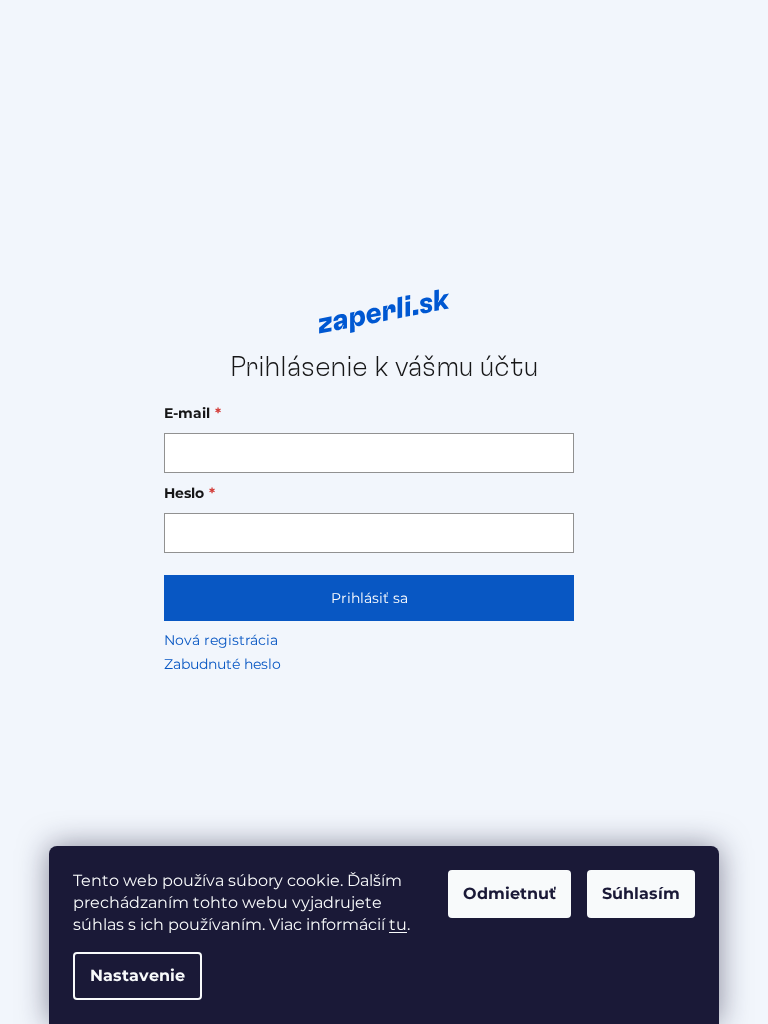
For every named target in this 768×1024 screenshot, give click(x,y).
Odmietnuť (509, 893)
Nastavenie (137, 975)
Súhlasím (641, 893)
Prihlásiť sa (369, 598)
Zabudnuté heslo (222, 664)
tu (398, 924)
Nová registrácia (221, 640)
